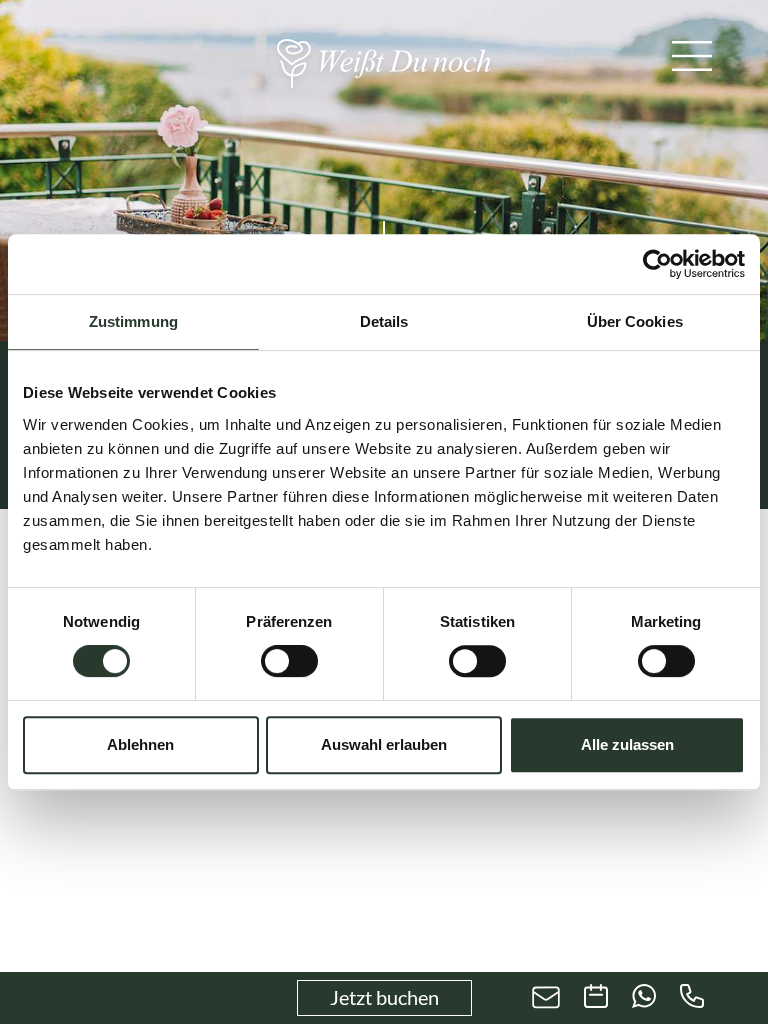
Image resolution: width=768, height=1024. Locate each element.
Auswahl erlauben (384, 744)
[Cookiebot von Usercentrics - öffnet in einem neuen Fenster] (657, 264)
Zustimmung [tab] (133, 321)
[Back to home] (383, 64)
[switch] (289, 661)
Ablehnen (140, 744)
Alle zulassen (627, 744)
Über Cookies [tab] (635, 321)
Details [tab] (384, 321)
